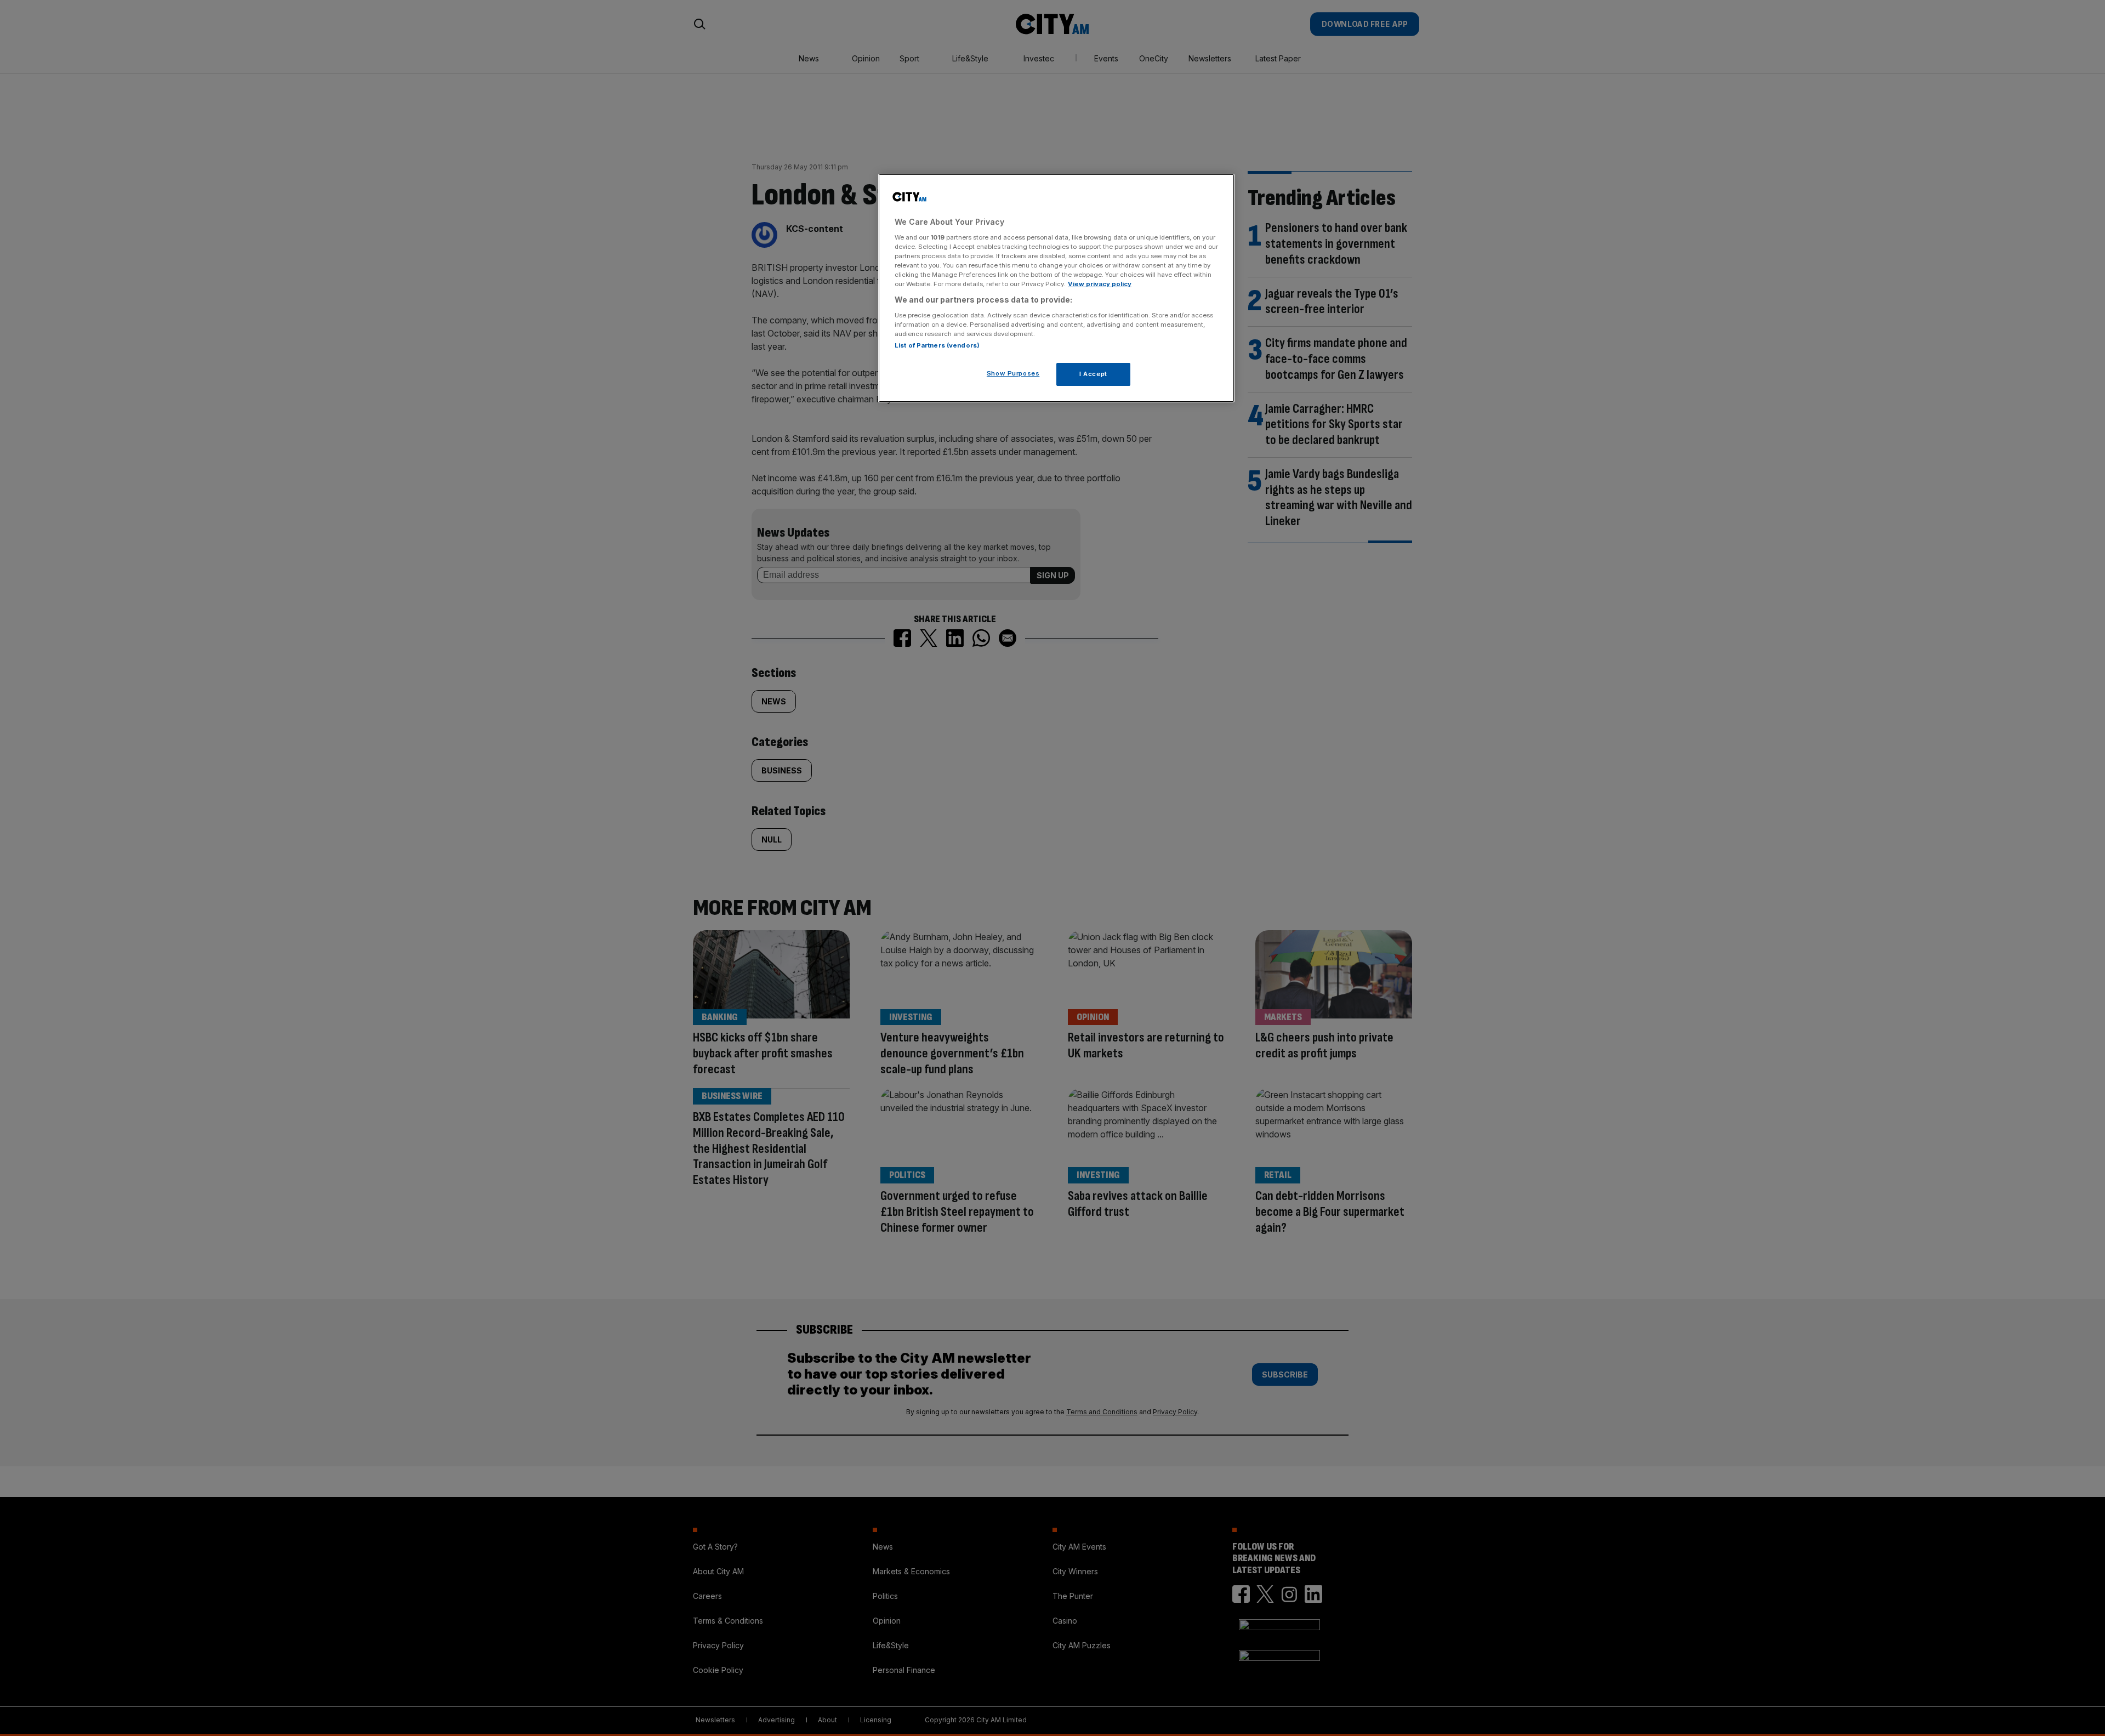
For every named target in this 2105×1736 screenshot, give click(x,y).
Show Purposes (1013, 373)
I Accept (1093, 373)
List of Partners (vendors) (937, 345)
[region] (1056, 288)
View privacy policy (1100, 284)
